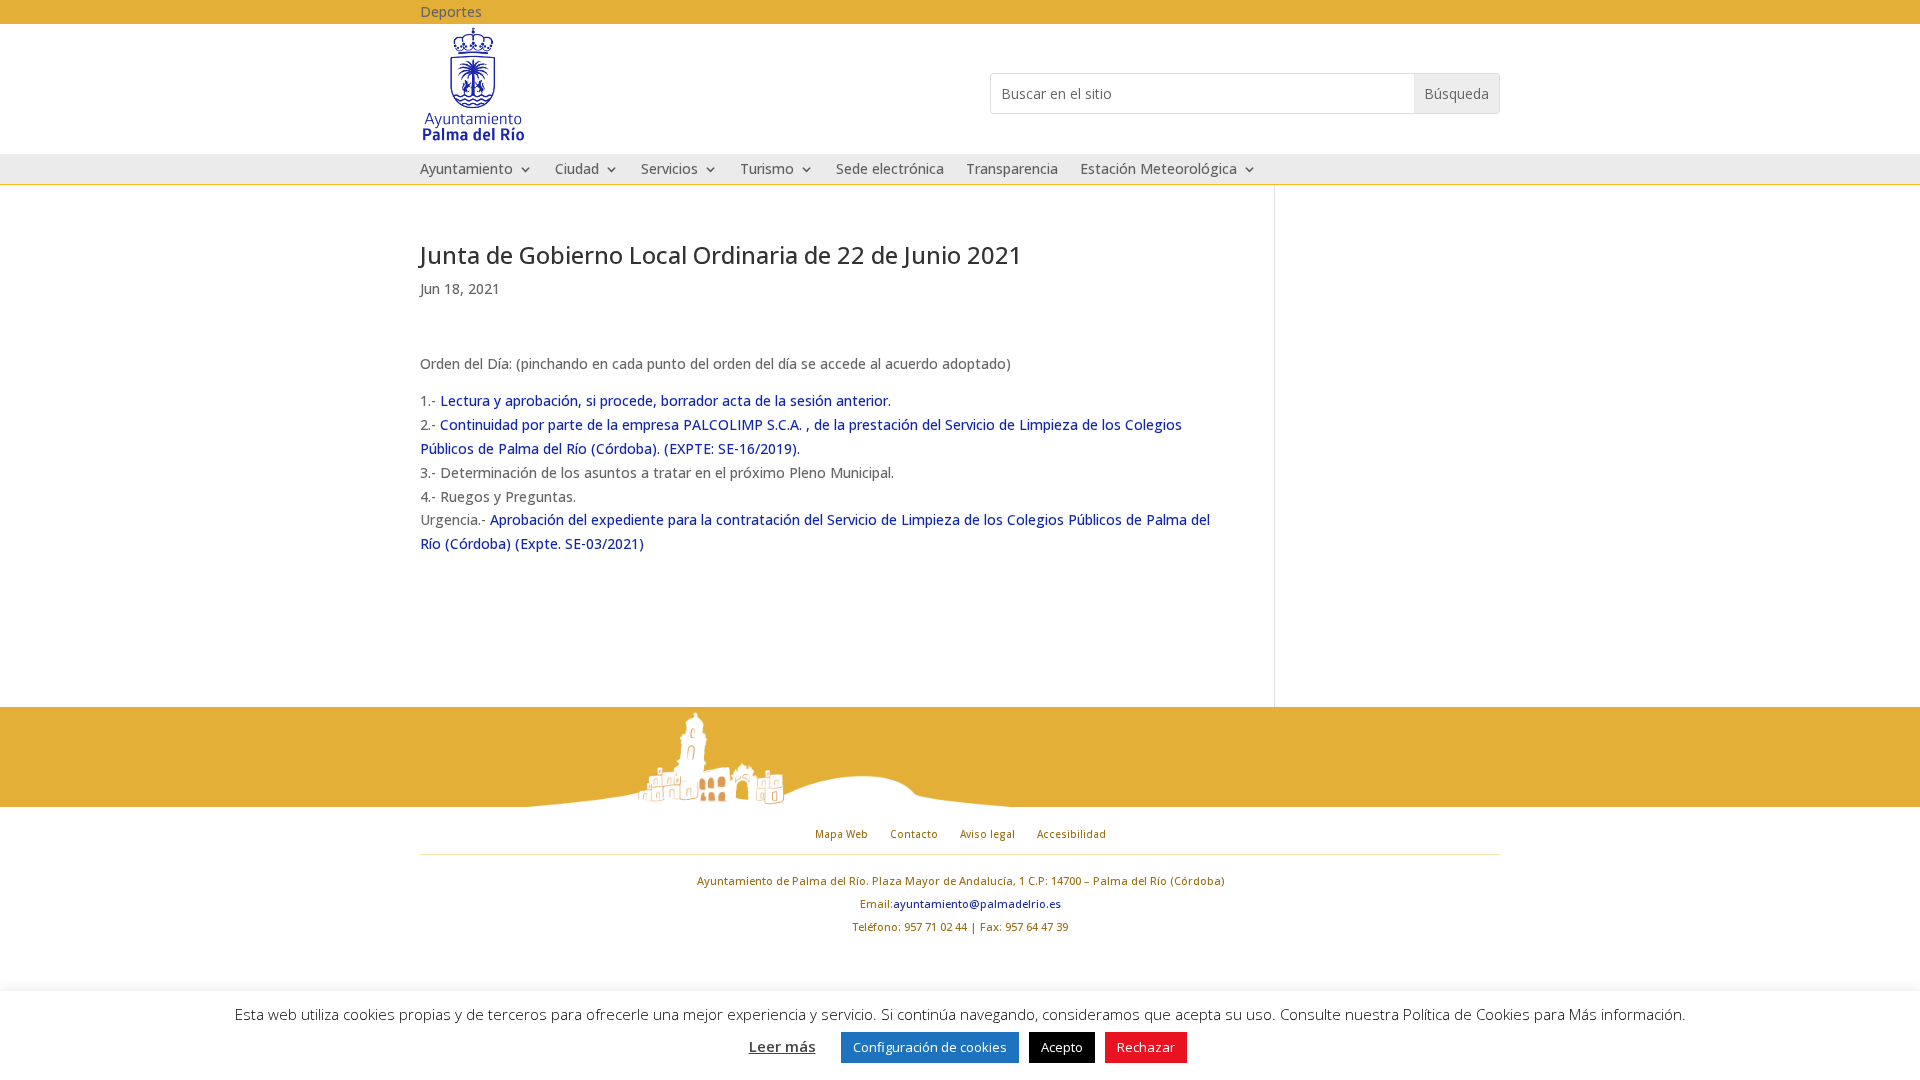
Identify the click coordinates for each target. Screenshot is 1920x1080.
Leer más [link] (782, 1046)
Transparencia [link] (1012, 170)
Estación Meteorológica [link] (1158, 170)
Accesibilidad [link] (1071, 834)
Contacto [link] (914, 834)
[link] (473, 138)
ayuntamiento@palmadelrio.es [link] (977, 903)
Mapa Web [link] (841, 834)
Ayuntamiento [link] (466, 170)
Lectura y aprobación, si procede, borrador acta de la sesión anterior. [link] (665, 400)
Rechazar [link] (1146, 1047)
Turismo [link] (767, 170)
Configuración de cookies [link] (930, 1047)
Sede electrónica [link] (890, 170)
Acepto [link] (1062, 1047)
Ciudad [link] (577, 170)
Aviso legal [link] (987, 834)
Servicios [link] (669, 170)
